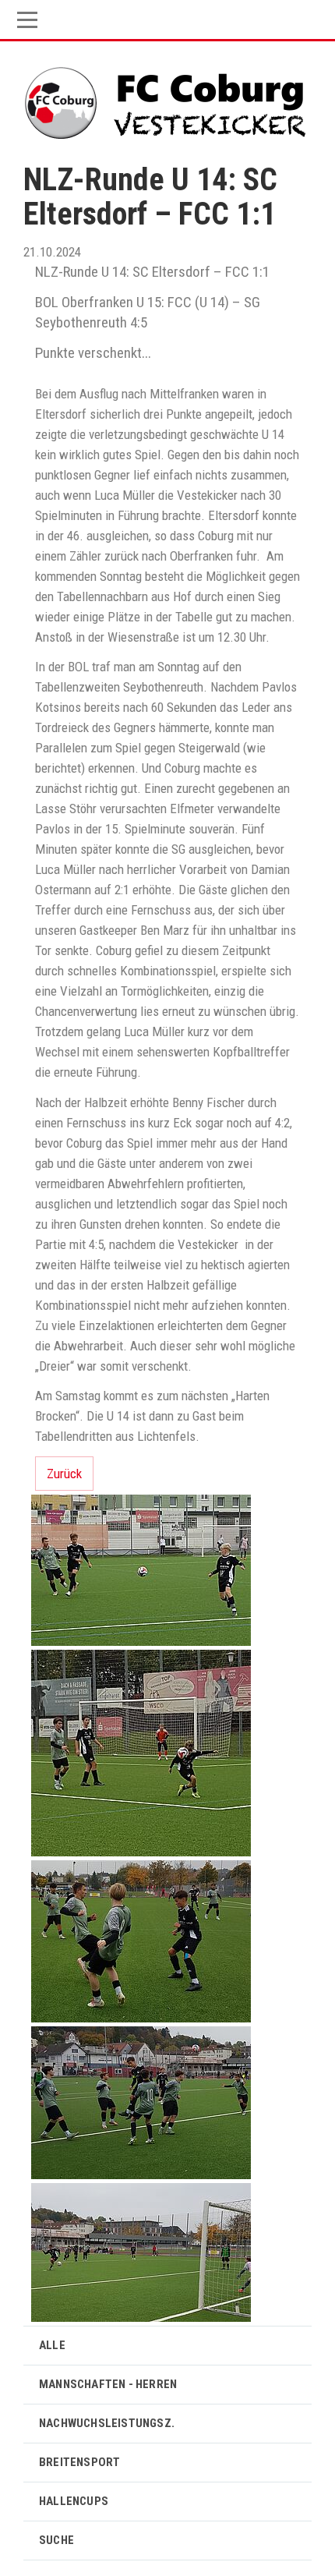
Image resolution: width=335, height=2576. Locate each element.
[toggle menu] (167, 20)
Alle (52, 2345)
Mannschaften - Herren (108, 2384)
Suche (56, 2540)
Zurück (64, 1474)
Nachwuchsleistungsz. (107, 2423)
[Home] (168, 99)
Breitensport (79, 2462)
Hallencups (74, 2501)
